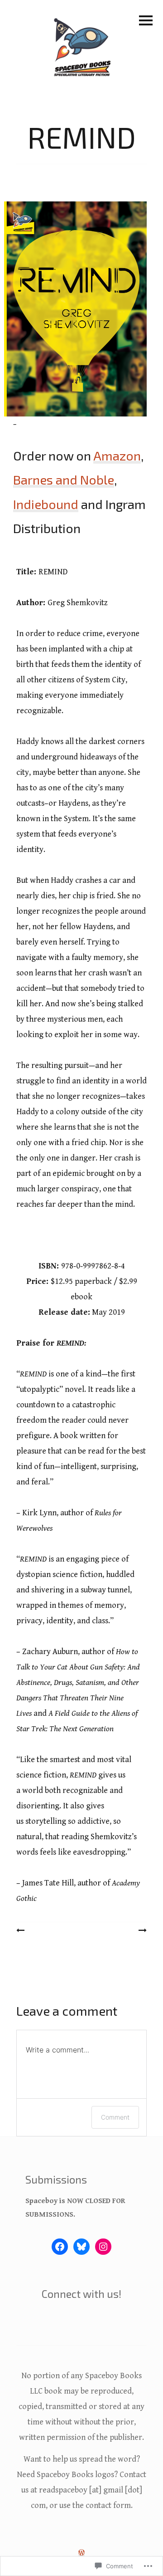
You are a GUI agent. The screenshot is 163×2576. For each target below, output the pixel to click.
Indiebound (46, 504)
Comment (115, 2117)
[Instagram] (103, 2247)
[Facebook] (60, 2247)
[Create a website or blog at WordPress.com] (81, 2553)
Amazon (117, 455)
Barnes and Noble (64, 480)
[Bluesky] (81, 2247)
